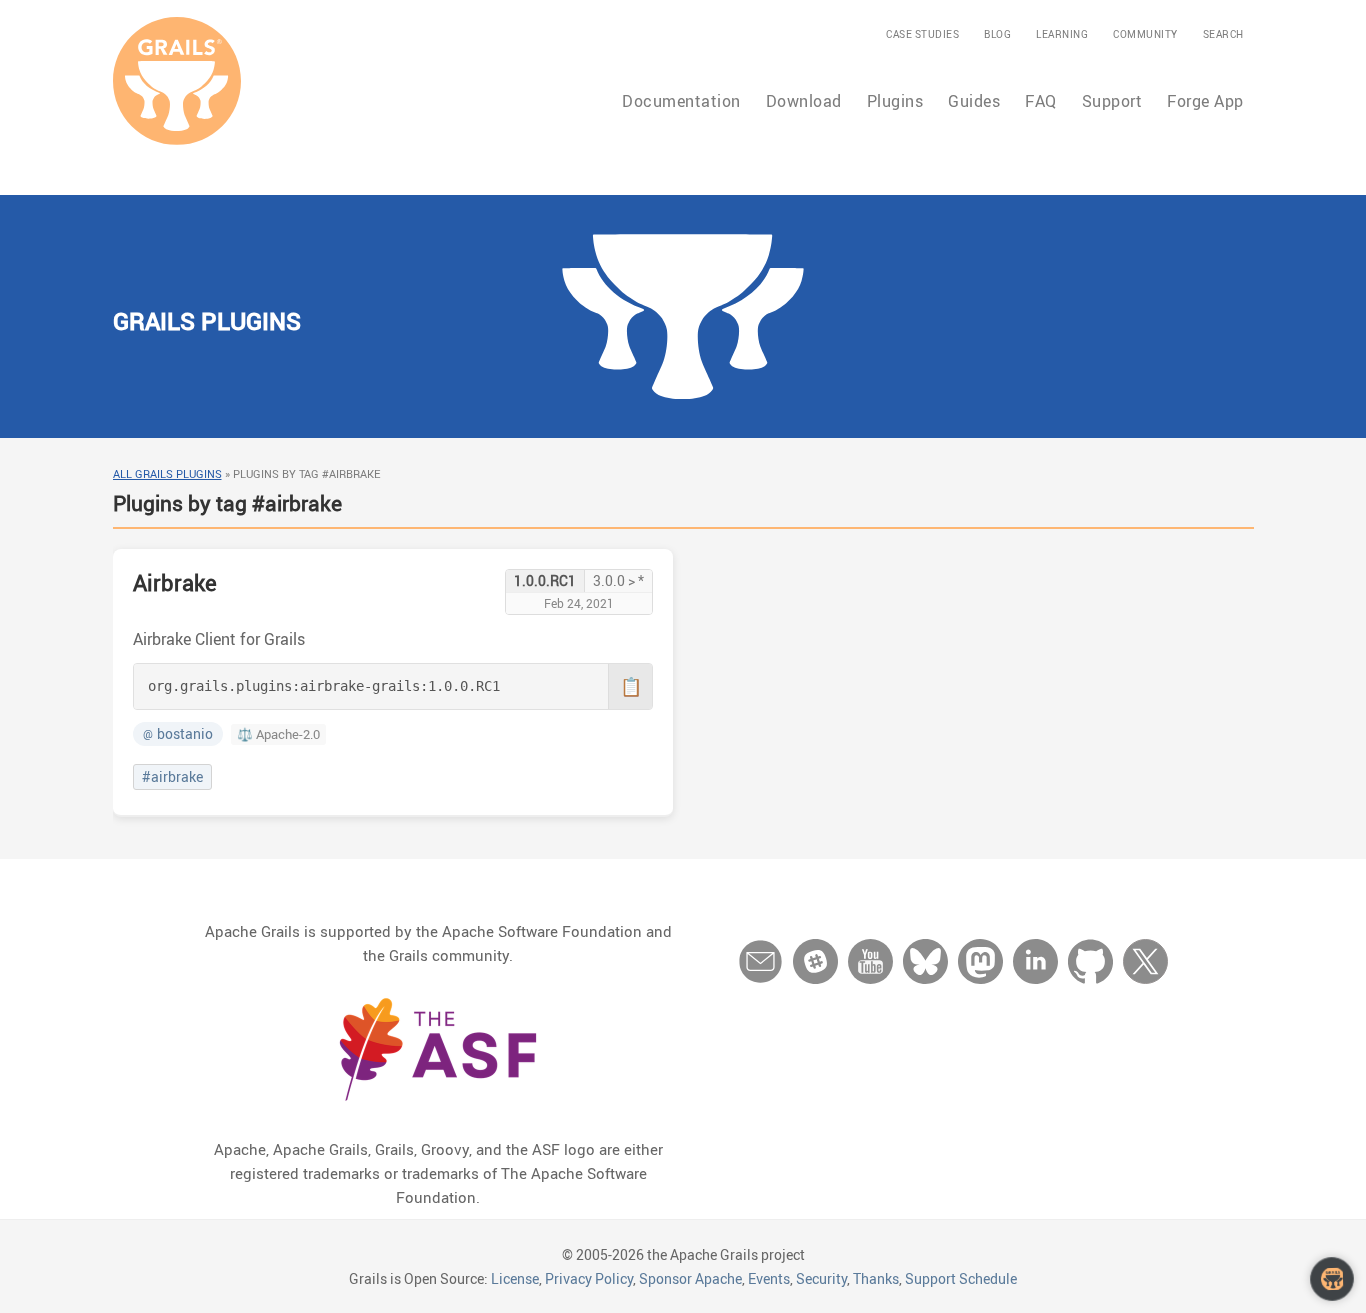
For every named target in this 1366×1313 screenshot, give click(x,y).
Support (1112, 101)
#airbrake (172, 777)
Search (1223, 34)
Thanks (876, 1278)
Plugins (895, 101)
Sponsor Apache (690, 1278)
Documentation (681, 101)
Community (1145, 34)
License (515, 1278)
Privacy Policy (589, 1278)
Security (821, 1278)
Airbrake (175, 582)
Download (804, 101)
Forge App (1205, 101)
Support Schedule (961, 1278)
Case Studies (922, 34)
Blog (997, 34)
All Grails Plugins (167, 473)
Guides (974, 101)
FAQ (1041, 101)
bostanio (178, 734)
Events (769, 1278)
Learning (1062, 34)
